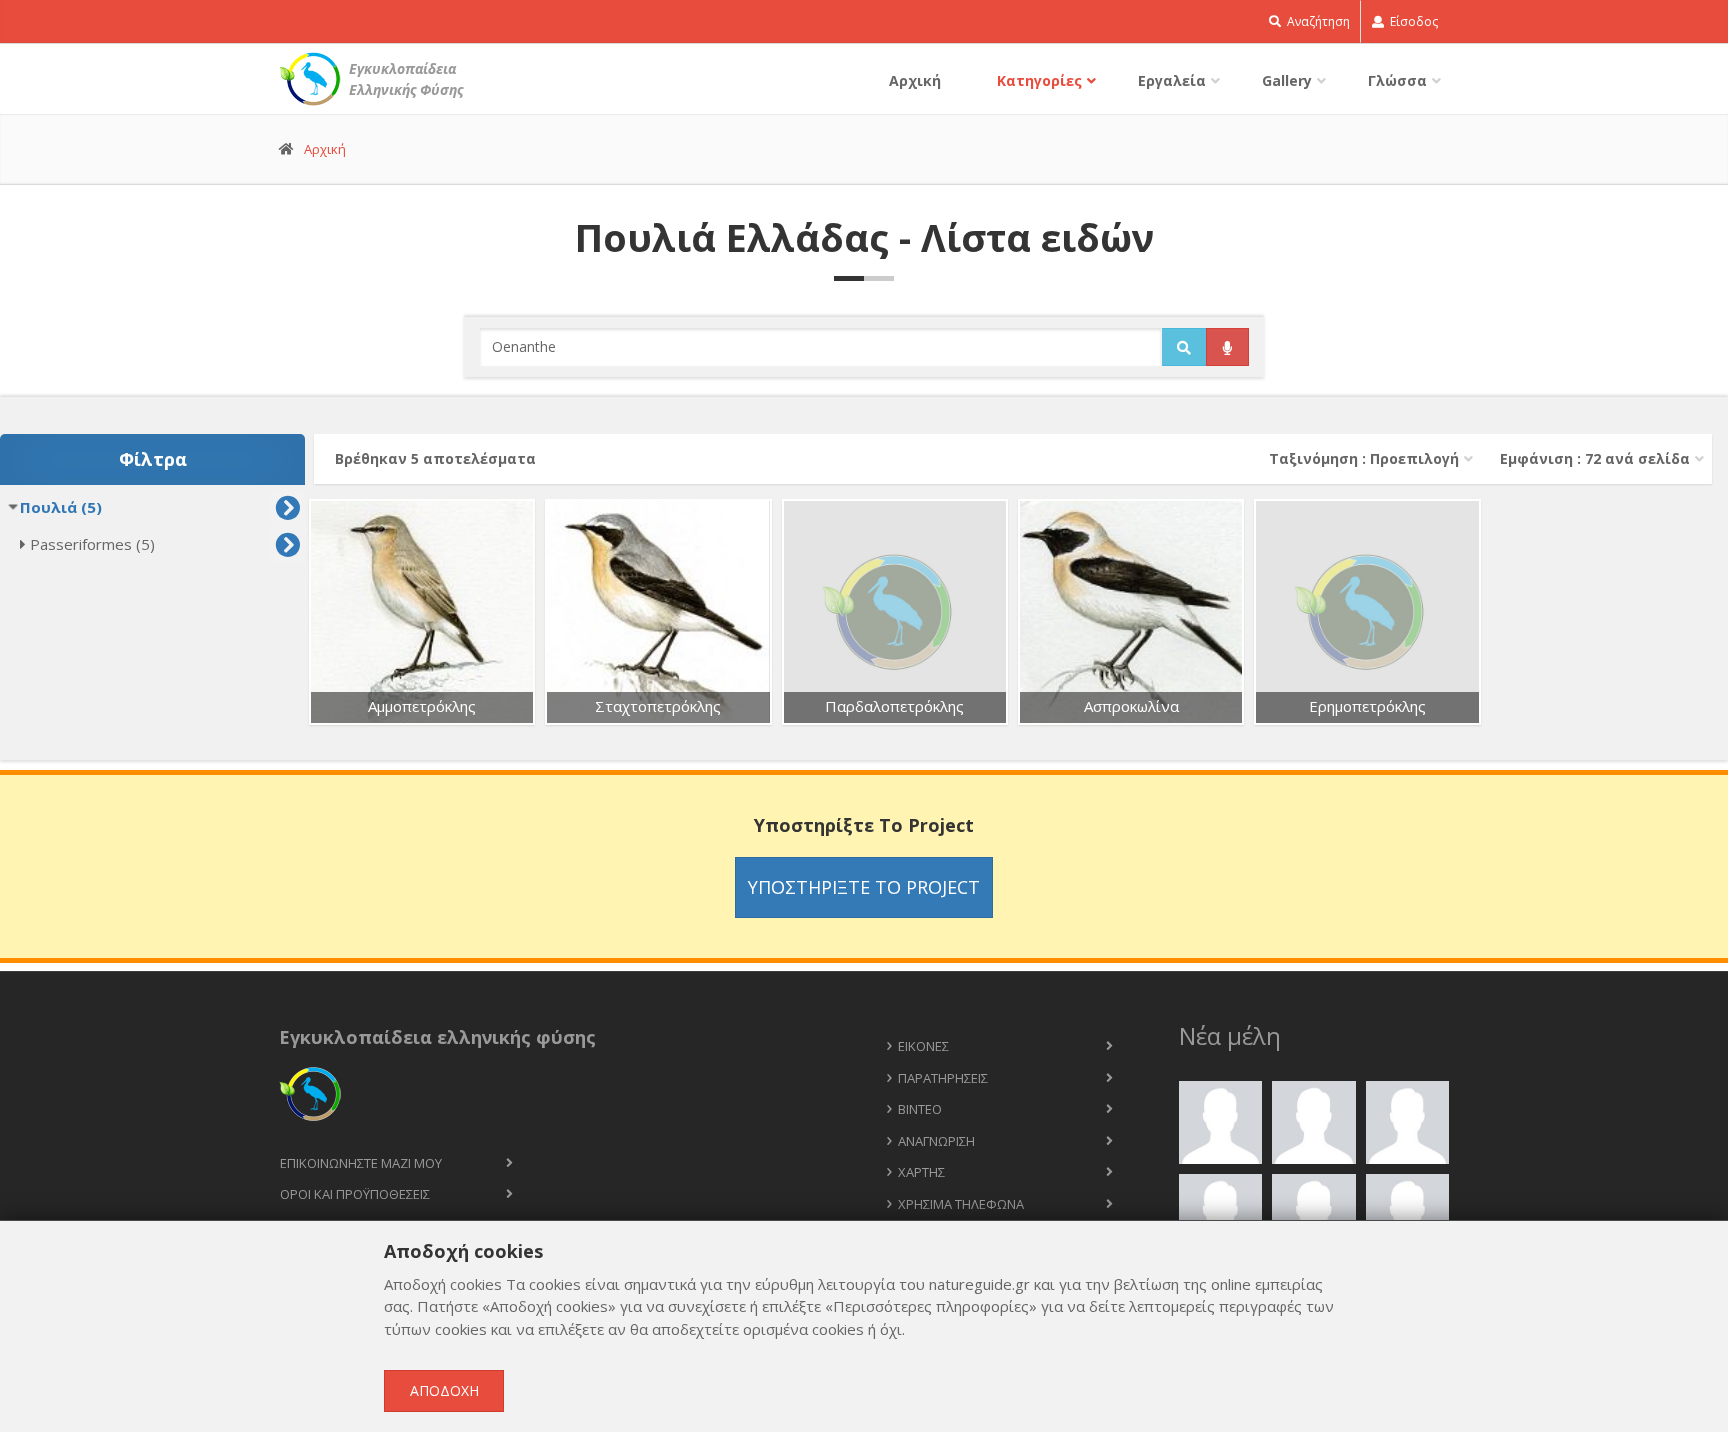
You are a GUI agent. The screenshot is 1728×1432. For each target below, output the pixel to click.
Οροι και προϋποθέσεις (355, 1194)
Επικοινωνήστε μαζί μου (361, 1163)
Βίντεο (920, 1109)
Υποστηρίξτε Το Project (864, 887)
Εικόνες (923, 1046)
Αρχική (915, 80)
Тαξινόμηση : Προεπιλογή (1364, 458)
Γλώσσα (1397, 80)
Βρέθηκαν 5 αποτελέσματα (435, 458)
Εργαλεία (1172, 80)
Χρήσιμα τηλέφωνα (961, 1204)
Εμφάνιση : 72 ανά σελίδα (1595, 458)
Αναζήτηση (1317, 21)
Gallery (1287, 80)
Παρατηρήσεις (943, 1078)
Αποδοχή (444, 1390)
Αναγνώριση (936, 1141)
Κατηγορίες (1039, 80)
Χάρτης (921, 1172)
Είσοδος (1412, 21)
